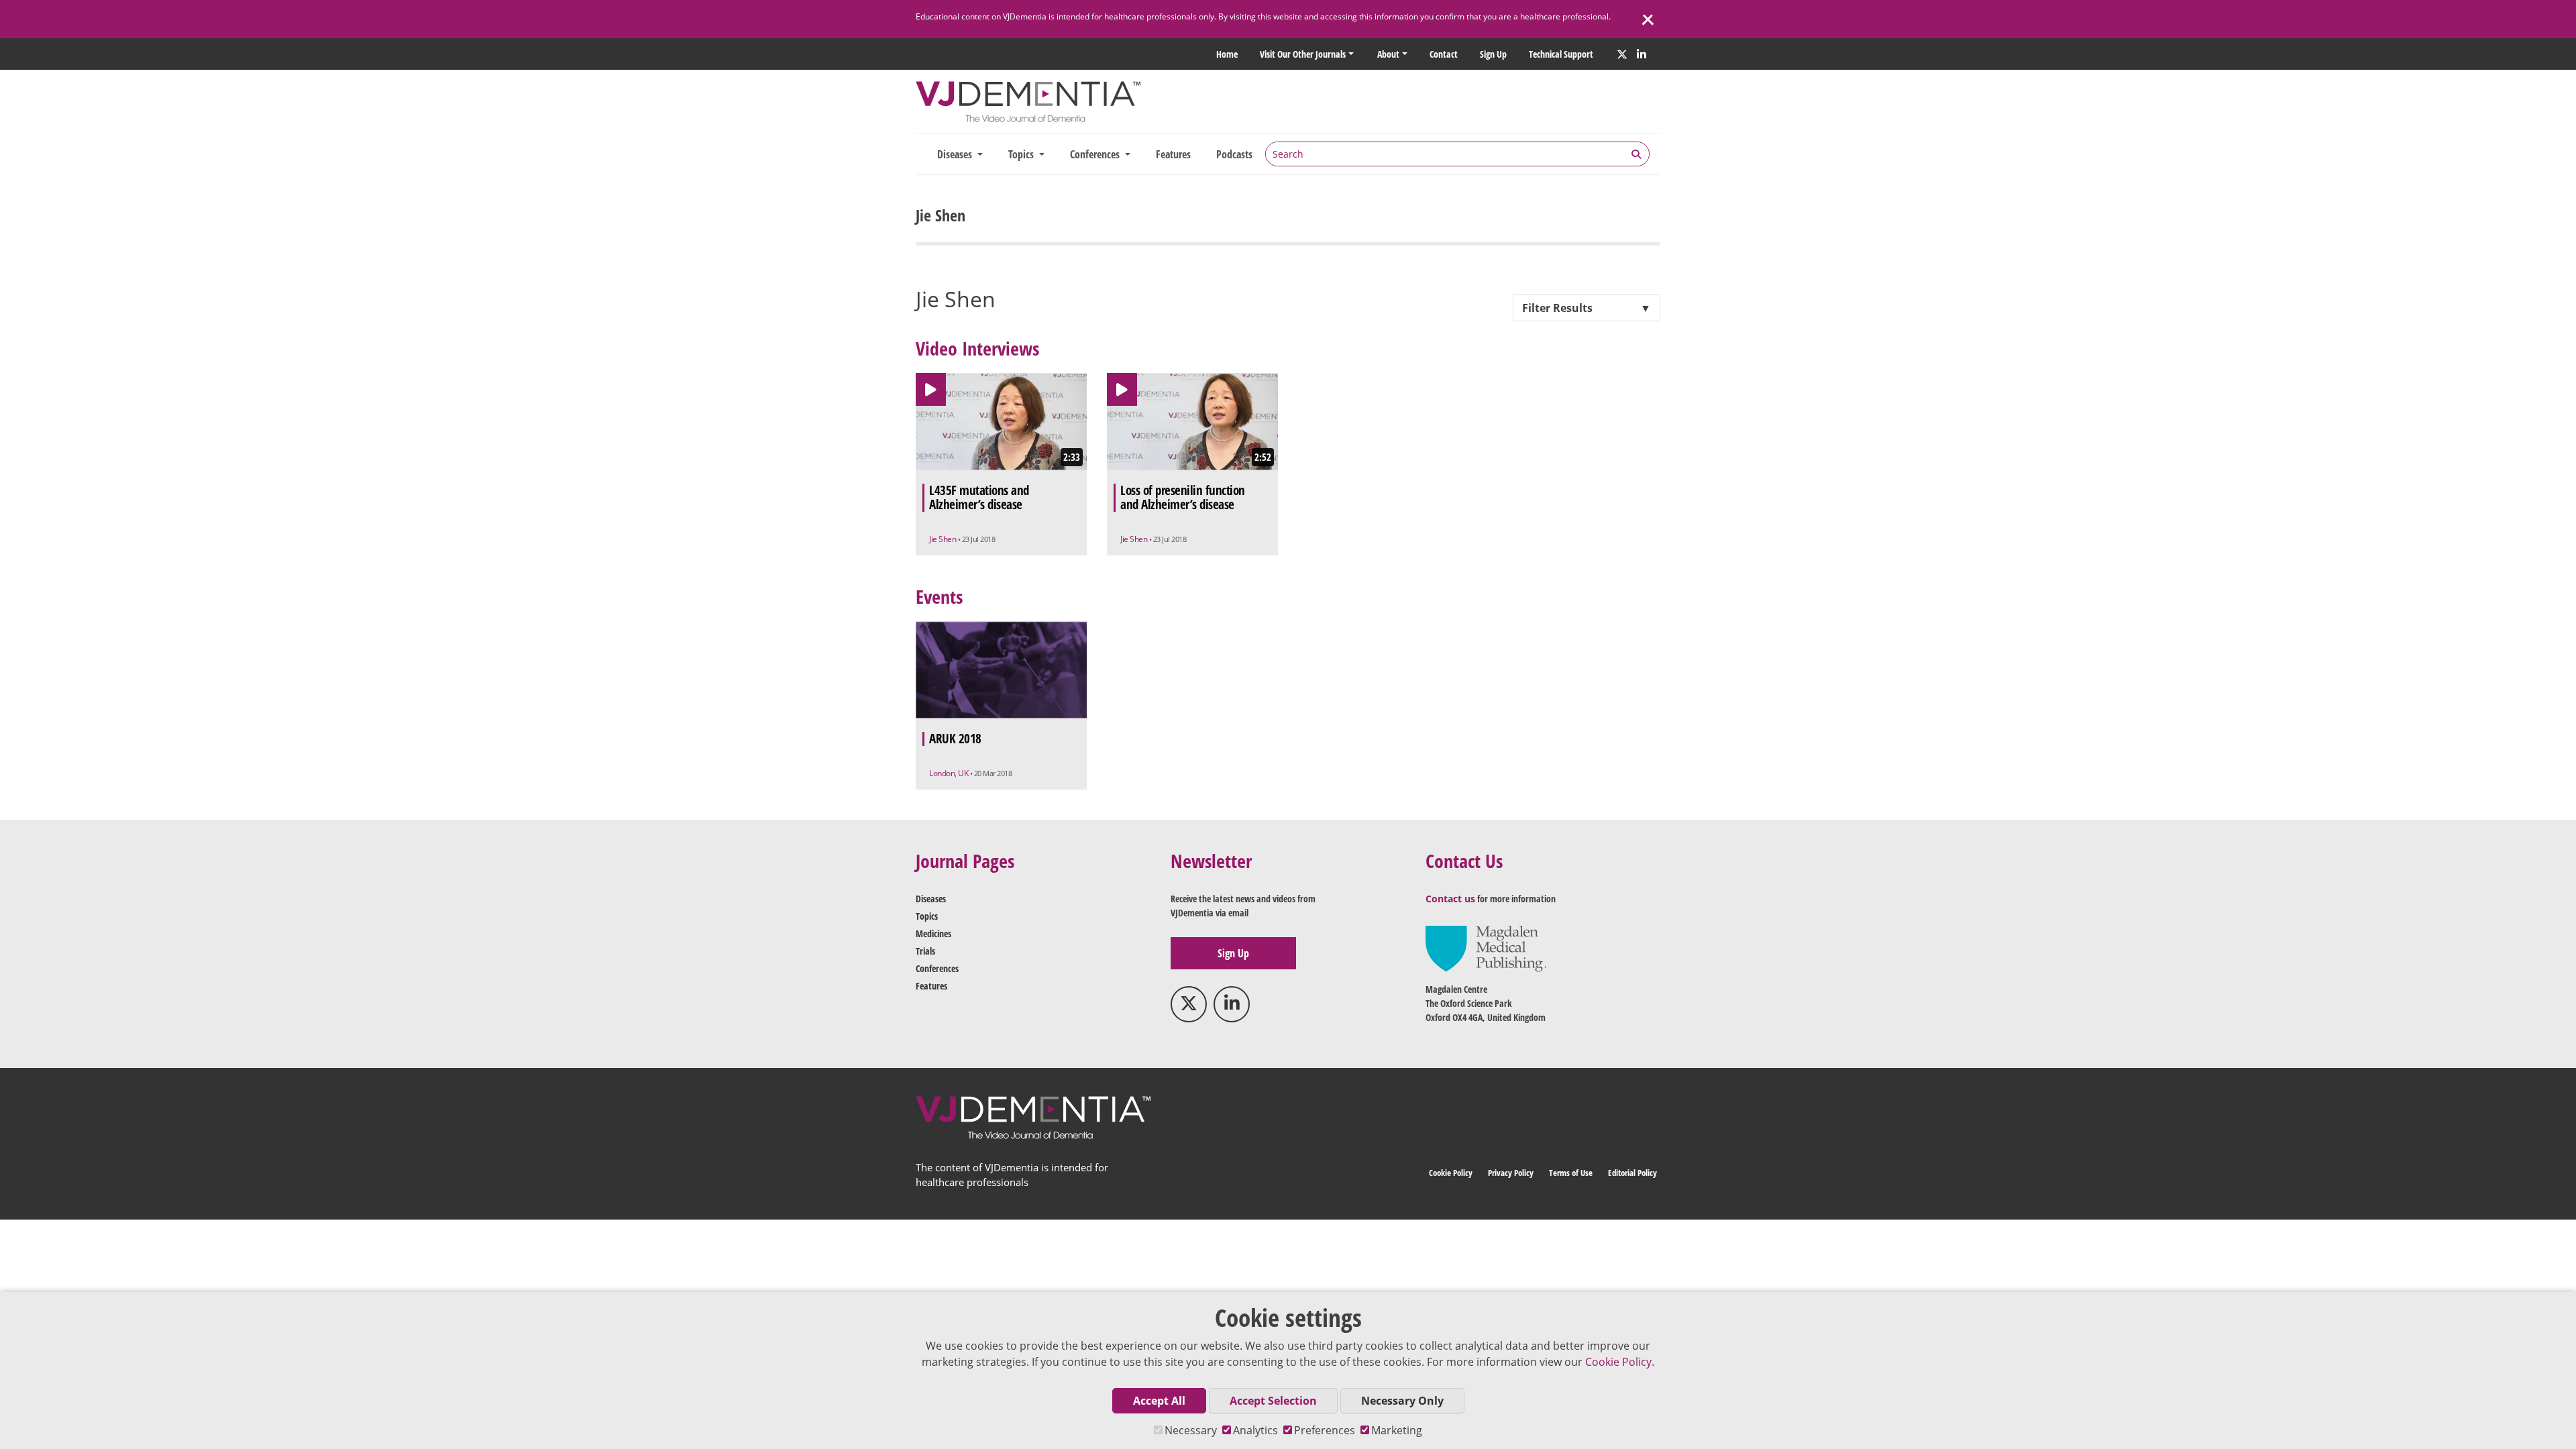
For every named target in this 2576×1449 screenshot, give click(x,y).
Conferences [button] (1096, 154)
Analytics (1255, 1430)
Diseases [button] (956, 154)
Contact (1444, 54)
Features (1173, 154)
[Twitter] (1622, 54)
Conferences (937, 968)
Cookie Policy (1451, 1173)
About (1388, 54)
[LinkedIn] (1642, 54)
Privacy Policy (1511, 1173)
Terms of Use (1571, 1173)
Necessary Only (1402, 1401)
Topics (927, 916)
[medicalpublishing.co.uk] (1486, 948)
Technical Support (1561, 54)
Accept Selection (1273, 1401)
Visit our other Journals (1303, 54)
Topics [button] (1022, 154)
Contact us (1450, 899)
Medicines (933, 933)
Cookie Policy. (1620, 1362)
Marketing (1397, 1430)
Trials (925, 951)
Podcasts (1234, 154)
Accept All (1159, 1401)
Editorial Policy (1632, 1173)
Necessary (1191, 1430)
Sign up (1493, 54)
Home (1227, 54)
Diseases (931, 899)
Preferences (1325, 1430)
